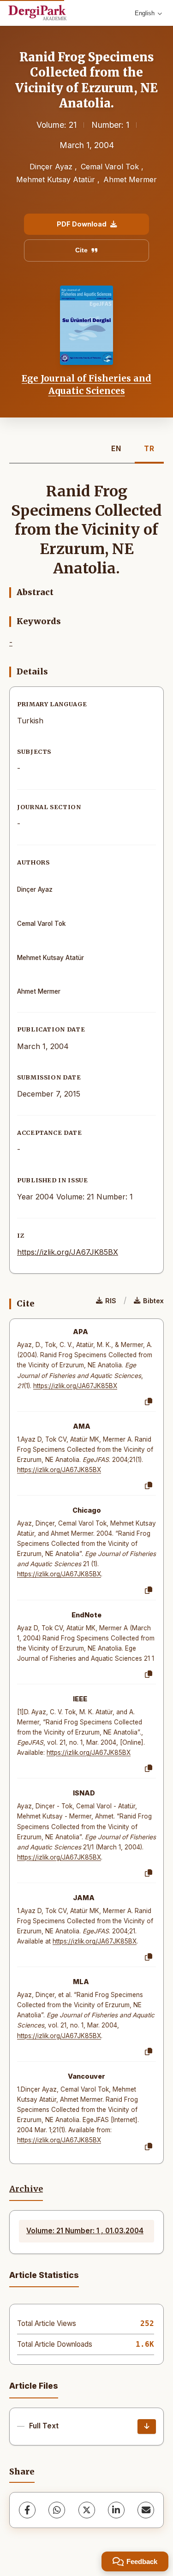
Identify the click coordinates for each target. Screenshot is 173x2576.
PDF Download (82, 224)
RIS (111, 1301)
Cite (81, 250)
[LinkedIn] (116, 2510)
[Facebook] (27, 2510)
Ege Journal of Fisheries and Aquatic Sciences (86, 384)
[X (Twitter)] (87, 2510)
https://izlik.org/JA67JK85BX (68, 1252)
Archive (26, 2189)
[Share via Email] (146, 2510)
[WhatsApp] (57, 2510)
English (145, 13)
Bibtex (153, 1301)
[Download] (147, 2427)
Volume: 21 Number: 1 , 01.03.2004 (85, 2231)
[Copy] (149, 1402)
